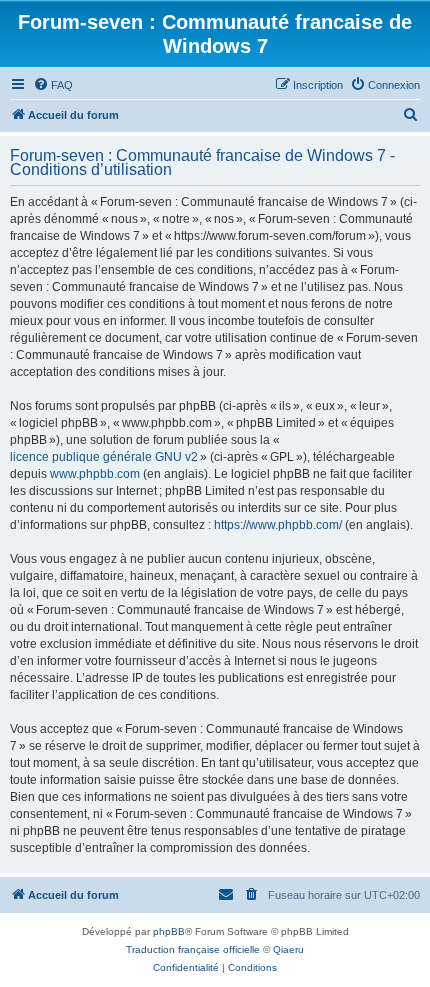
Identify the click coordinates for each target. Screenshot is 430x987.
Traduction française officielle (193, 949)
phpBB (169, 931)
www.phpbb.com (95, 474)
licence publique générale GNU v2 (104, 457)
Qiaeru (288, 949)
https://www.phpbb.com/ (278, 525)
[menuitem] (53, 85)
